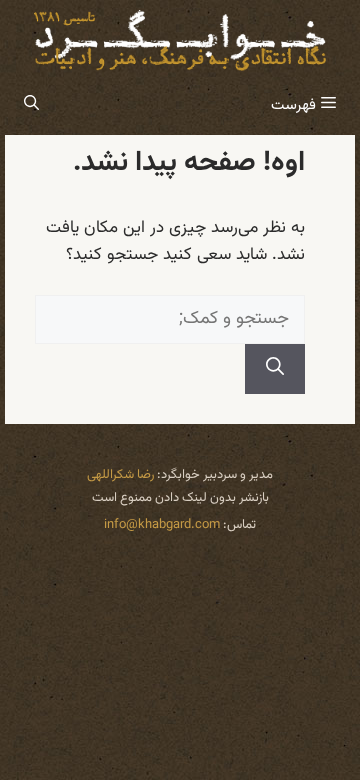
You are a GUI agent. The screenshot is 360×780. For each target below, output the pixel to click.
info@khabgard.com (162, 525)
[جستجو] (275, 369)
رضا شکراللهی (120, 475)
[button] (31, 106)
